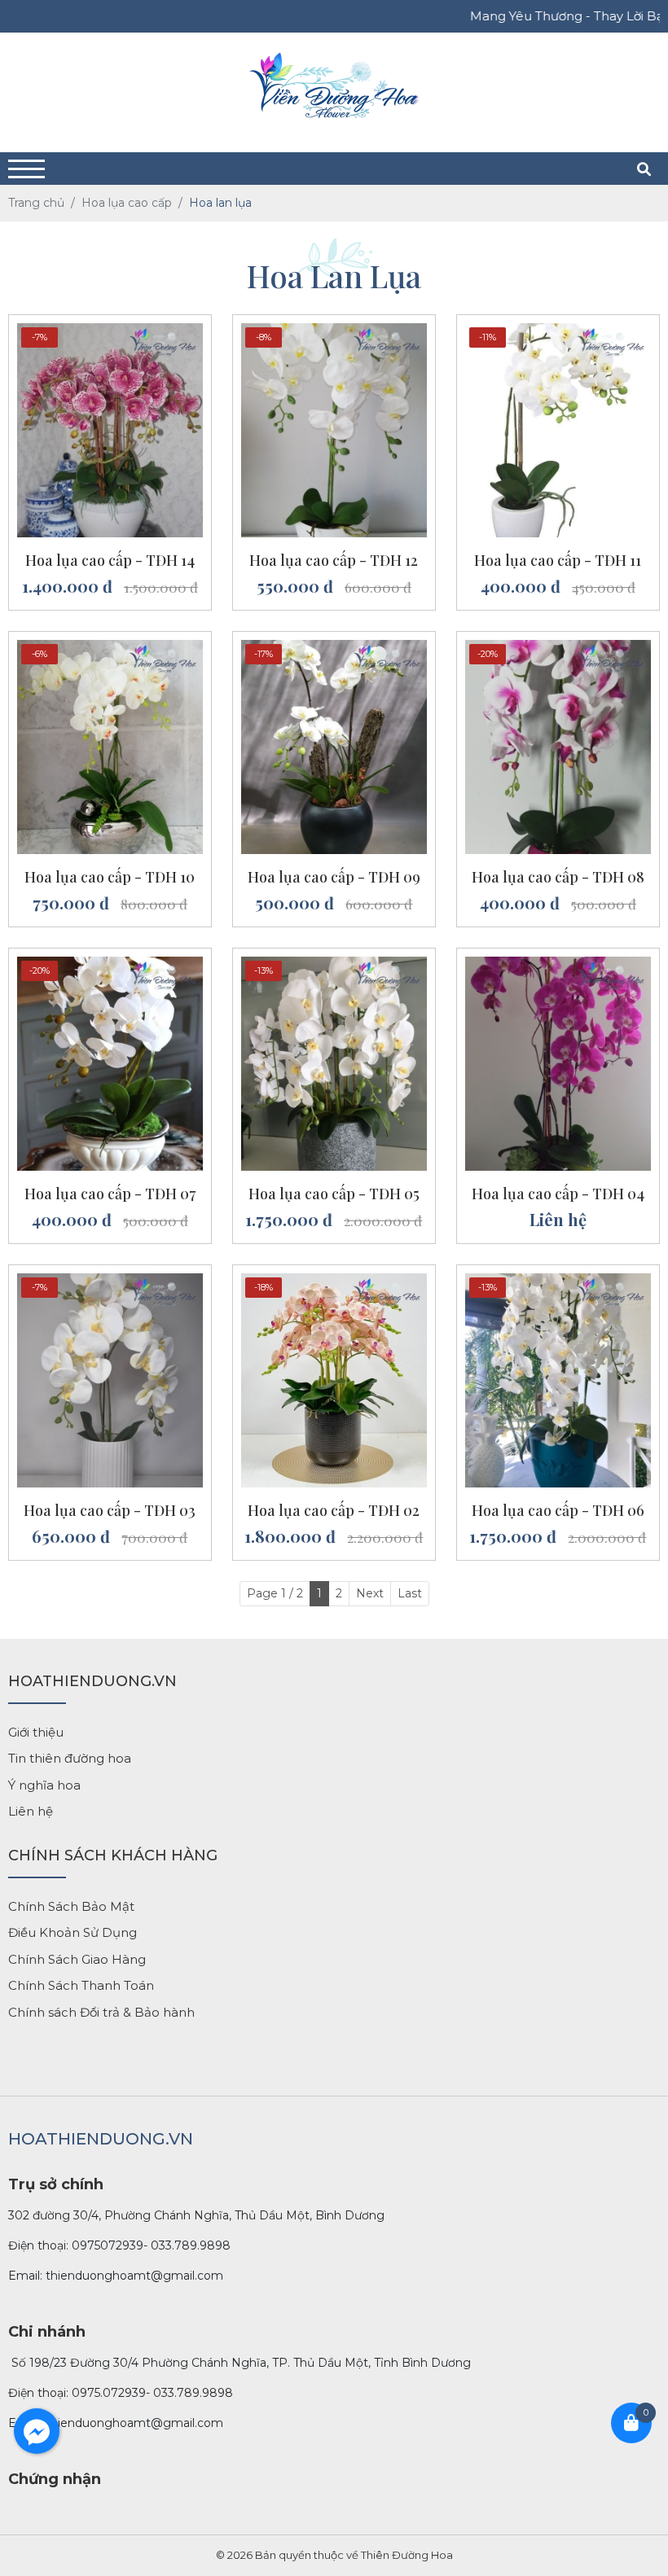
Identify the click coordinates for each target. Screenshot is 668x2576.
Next (370, 1593)
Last (410, 1593)
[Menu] (26, 169)
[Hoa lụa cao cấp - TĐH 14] (110, 331)
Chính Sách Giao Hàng (77, 1959)
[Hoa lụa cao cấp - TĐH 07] (110, 965)
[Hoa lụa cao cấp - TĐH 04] (558, 965)
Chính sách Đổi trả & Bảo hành (101, 2012)
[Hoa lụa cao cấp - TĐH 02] (334, 1281)
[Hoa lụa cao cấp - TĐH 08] (558, 648)
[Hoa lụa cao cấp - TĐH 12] (334, 331)
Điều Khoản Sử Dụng (73, 1932)
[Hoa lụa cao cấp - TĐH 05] (334, 965)
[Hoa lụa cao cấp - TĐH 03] (110, 1281)
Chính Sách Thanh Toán (81, 1985)
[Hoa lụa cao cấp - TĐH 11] (558, 331)
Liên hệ (31, 1811)
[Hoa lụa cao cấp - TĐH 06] (558, 1281)
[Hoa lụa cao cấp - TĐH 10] (110, 648)
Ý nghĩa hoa (44, 1785)
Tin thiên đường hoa (70, 1758)
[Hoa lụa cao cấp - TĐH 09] (334, 648)
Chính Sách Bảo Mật (71, 1906)
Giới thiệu (36, 1732)
